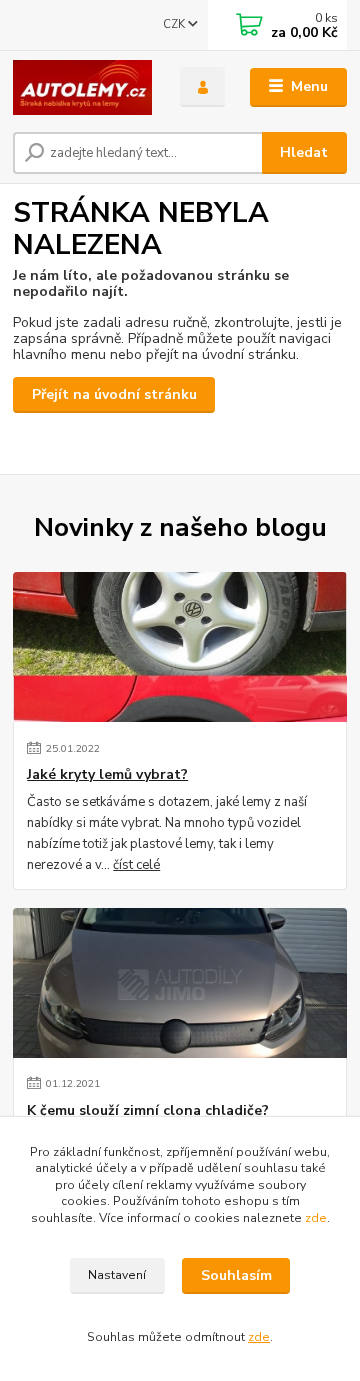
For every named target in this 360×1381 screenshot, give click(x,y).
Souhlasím (236, 1275)
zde (316, 1218)
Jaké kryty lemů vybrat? (107, 775)
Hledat (304, 152)
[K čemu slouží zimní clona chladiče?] (180, 983)
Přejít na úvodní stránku (114, 394)
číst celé (136, 865)
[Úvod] (82, 87)
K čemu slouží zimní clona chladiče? (148, 1111)
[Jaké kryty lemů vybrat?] (180, 647)
